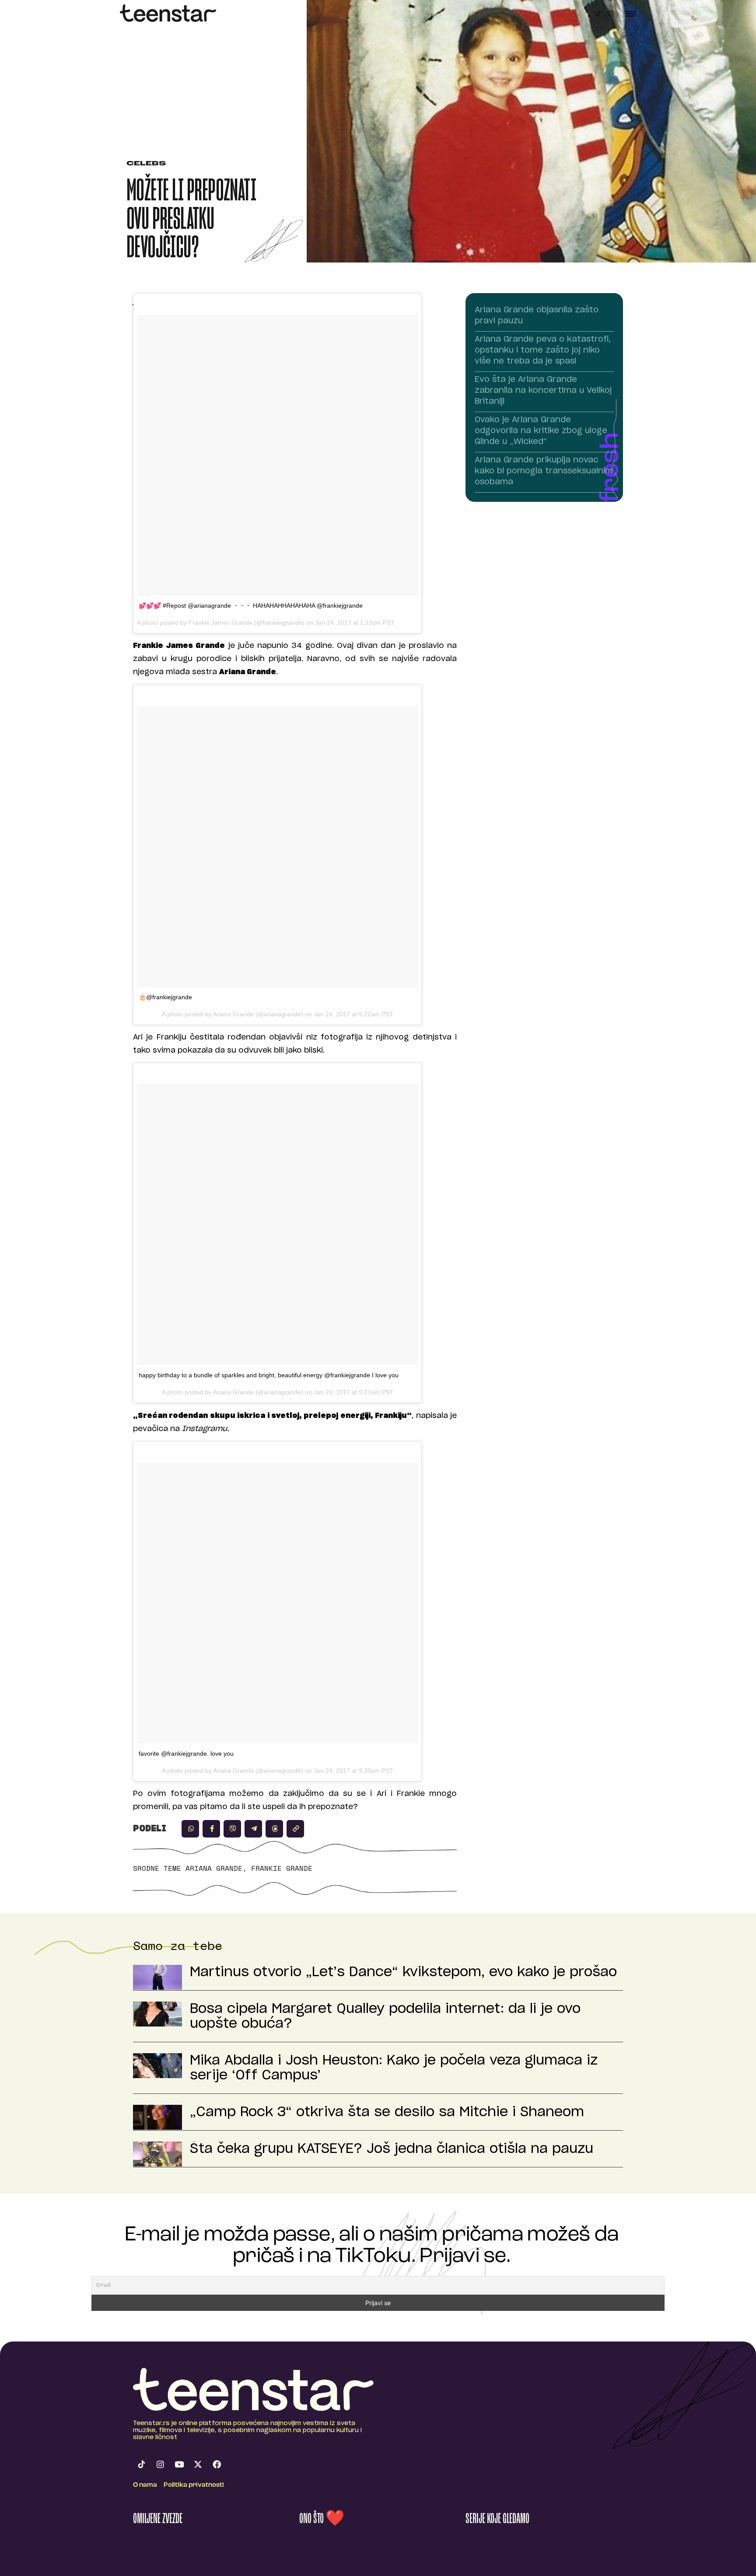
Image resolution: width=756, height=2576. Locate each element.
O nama (145, 2485)
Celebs (146, 164)
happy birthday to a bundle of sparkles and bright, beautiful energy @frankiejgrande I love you (269, 1375)
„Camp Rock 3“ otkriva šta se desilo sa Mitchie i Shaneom (387, 2112)
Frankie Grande (282, 1868)
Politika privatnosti (194, 2485)
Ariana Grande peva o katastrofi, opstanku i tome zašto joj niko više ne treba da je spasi (543, 350)
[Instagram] (611, 13)
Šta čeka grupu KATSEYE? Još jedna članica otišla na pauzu (392, 2149)
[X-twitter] (198, 2464)
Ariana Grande (214, 1868)
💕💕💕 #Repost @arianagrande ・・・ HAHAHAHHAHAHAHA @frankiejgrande (251, 605)
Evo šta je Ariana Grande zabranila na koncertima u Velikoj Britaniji (543, 391)
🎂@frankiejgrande (165, 997)
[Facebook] (217, 2464)
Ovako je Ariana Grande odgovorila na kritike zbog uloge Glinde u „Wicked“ (541, 431)
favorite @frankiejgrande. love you (186, 1753)
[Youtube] (179, 2464)
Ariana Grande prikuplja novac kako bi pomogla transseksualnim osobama (544, 471)
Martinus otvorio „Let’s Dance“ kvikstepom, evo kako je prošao (403, 1972)
